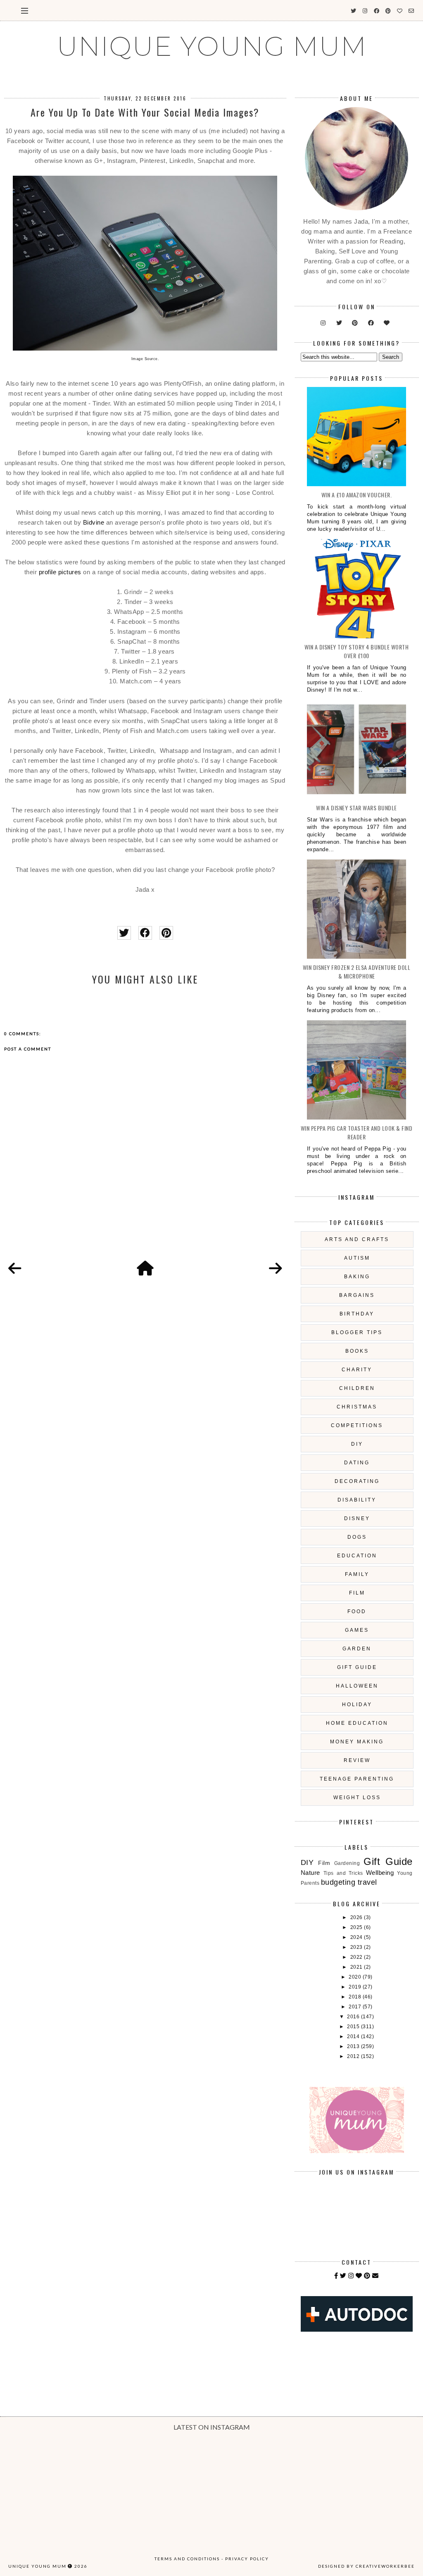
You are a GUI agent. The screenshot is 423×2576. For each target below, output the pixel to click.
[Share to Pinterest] (166, 933)
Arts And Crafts (357, 1239)
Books (357, 1351)
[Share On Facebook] (145, 933)
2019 (356, 1987)
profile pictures (60, 572)
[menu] (25, 10)
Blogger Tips (357, 1332)
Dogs (357, 1537)
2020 (356, 1977)
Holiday (357, 1705)
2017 (356, 2007)
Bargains (357, 1295)
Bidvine (94, 522)
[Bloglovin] (359, 2276)
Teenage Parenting (357, 1779)
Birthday (357, 1314)
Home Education (357, 1723)
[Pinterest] (367, 2276)
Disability (357, 1500)
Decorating (357, 1481)
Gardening (347, 1863)
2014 (354, 2036)
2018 (356, 1997)
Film (357, 1593)
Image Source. (145, 359)
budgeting (338, 1882)
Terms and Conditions (187, 2559)
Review (357, 1760)
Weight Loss (357, 1798)
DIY (357, 1444)
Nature (310, 1873)
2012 (354, 2056)
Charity (357, 1370)
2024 (357, 1937)
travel (367, 1882)
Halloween (357, 1686)
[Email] (375, 2276)
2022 (357, 1957)
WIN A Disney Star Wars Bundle (356, 808)
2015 (354, 2027)
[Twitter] (343, 2276)
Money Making (357, 1742)
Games (357, 1630)
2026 (357, 1917)
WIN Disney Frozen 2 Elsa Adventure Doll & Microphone (357, 972)
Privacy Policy (247, 2559)
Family (357, 1574)
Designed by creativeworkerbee (366, 2566)
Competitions (357, 1425)
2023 (357, 1947)
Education (357, 1556)
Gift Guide (357, 1667)
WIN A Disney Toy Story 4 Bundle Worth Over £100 (357, 651)
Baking (357, 1277)
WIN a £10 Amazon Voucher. (357, 495)
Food (357, 1611)
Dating (357, 1463)
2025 (357, 1927)
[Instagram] (351, 2276)
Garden (357, 1649)
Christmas (357, 1407)
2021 (357, 1967)
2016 (354, 2017)
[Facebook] (336, 2276)
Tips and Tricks (343, 1873)
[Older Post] (276, 1269)
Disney (357, 1518)
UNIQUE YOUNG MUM (212, 46)
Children (357, 1388)
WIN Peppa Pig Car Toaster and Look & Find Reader (357, 1132)
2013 (354, 2046)
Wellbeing (380, 1873)
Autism (357, 1258)
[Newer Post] (15, 1269)
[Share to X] (124, 933)
